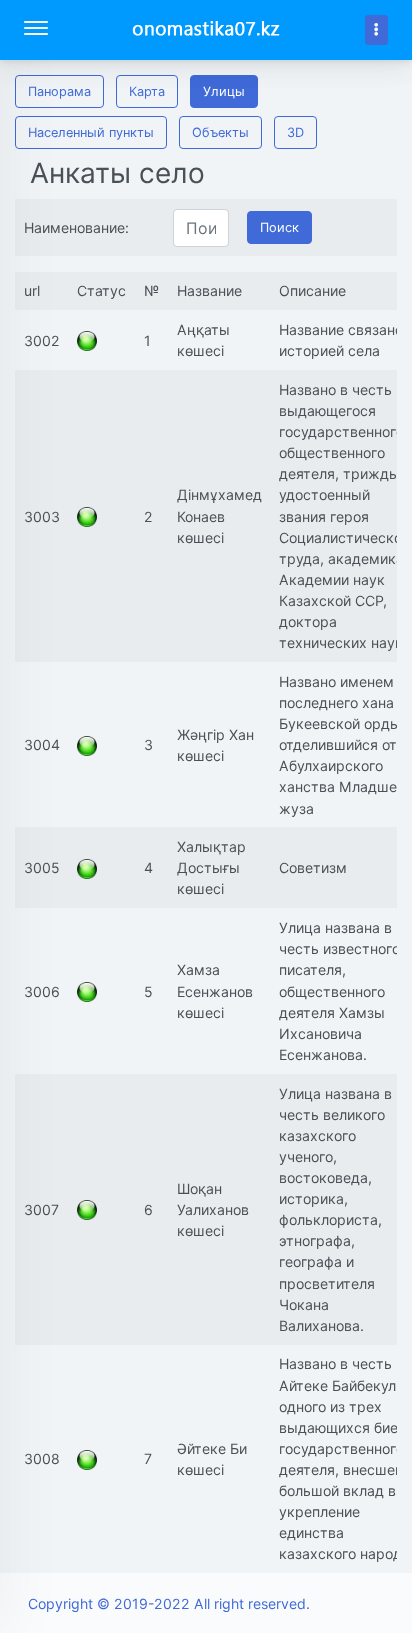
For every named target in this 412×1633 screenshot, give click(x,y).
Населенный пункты (91, 132)
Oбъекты (220, 132)
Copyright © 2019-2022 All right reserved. (169, 1603)
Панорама (59, 91)
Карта (147, 91)
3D (295, 132)
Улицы (224, 91)
